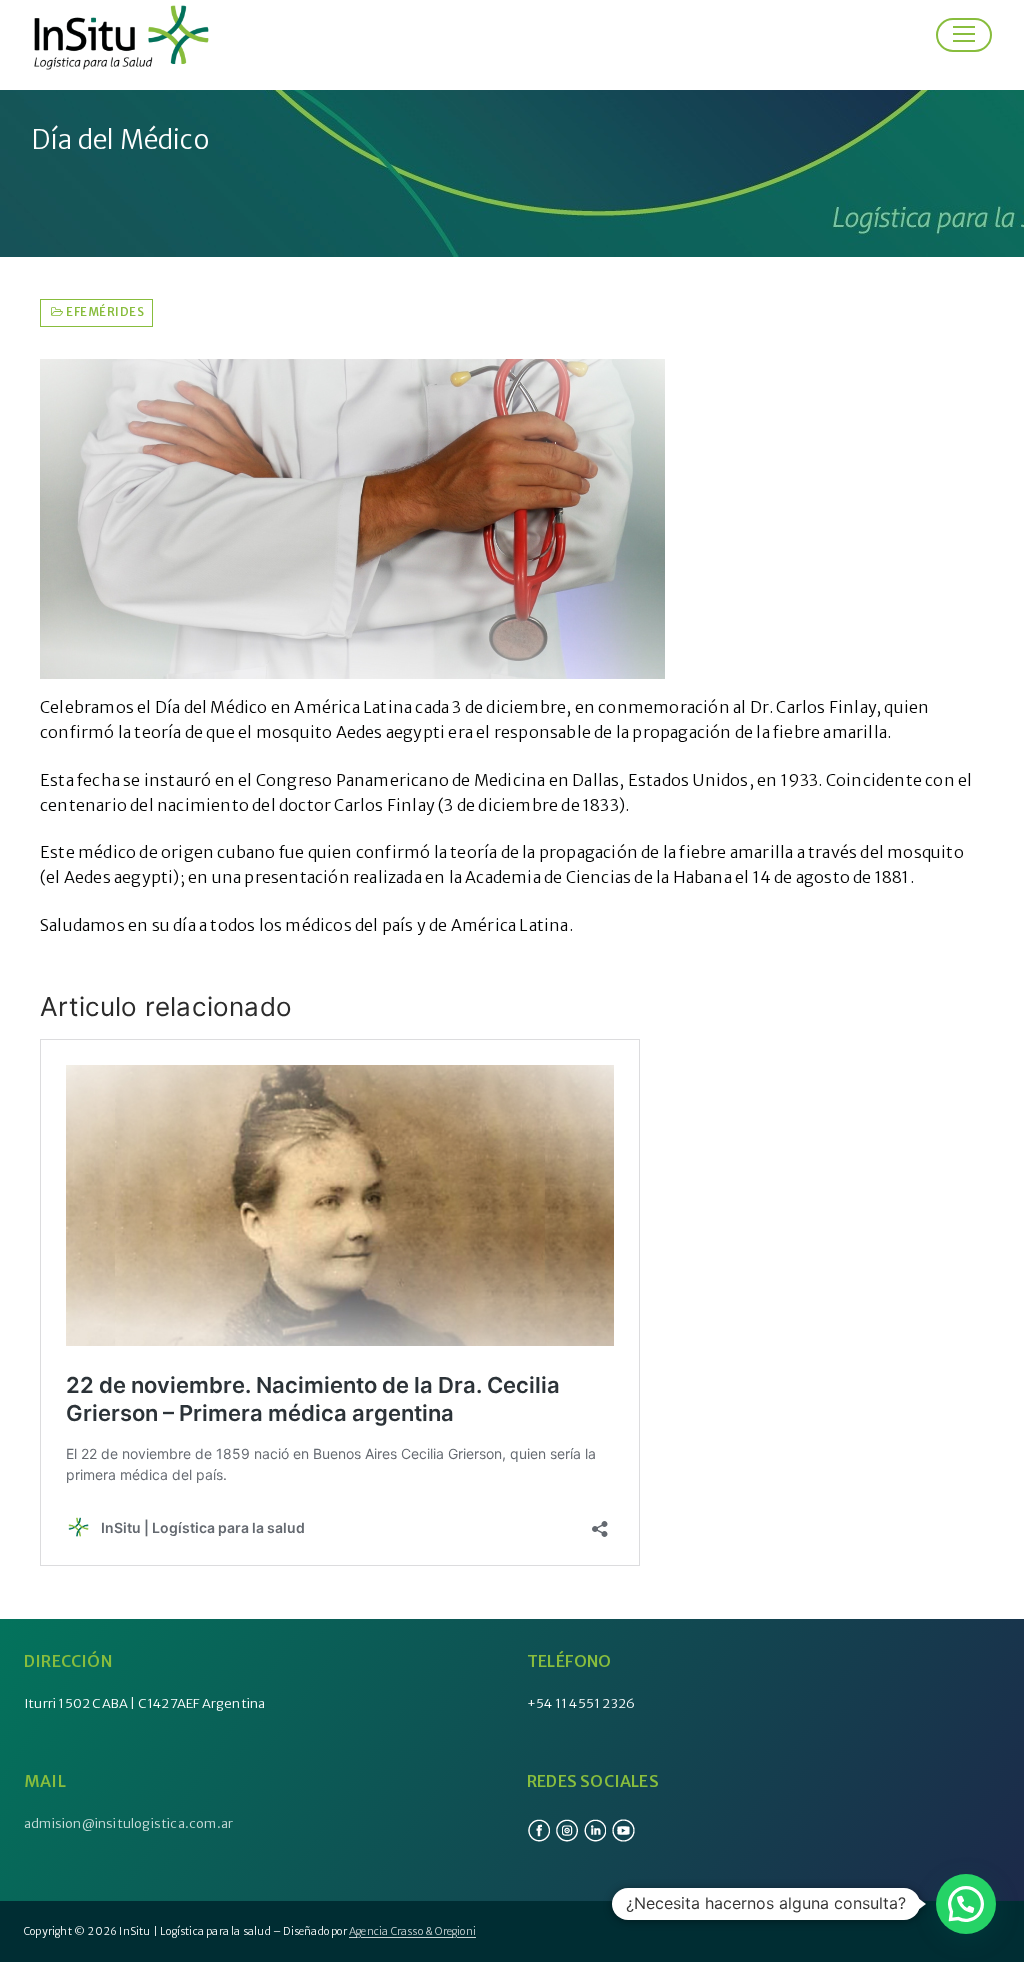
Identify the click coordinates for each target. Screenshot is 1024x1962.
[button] (966, 1904)
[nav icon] (964, 35)
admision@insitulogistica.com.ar (128, 1823)
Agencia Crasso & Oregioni (412, 1931)
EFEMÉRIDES (104, 312)
